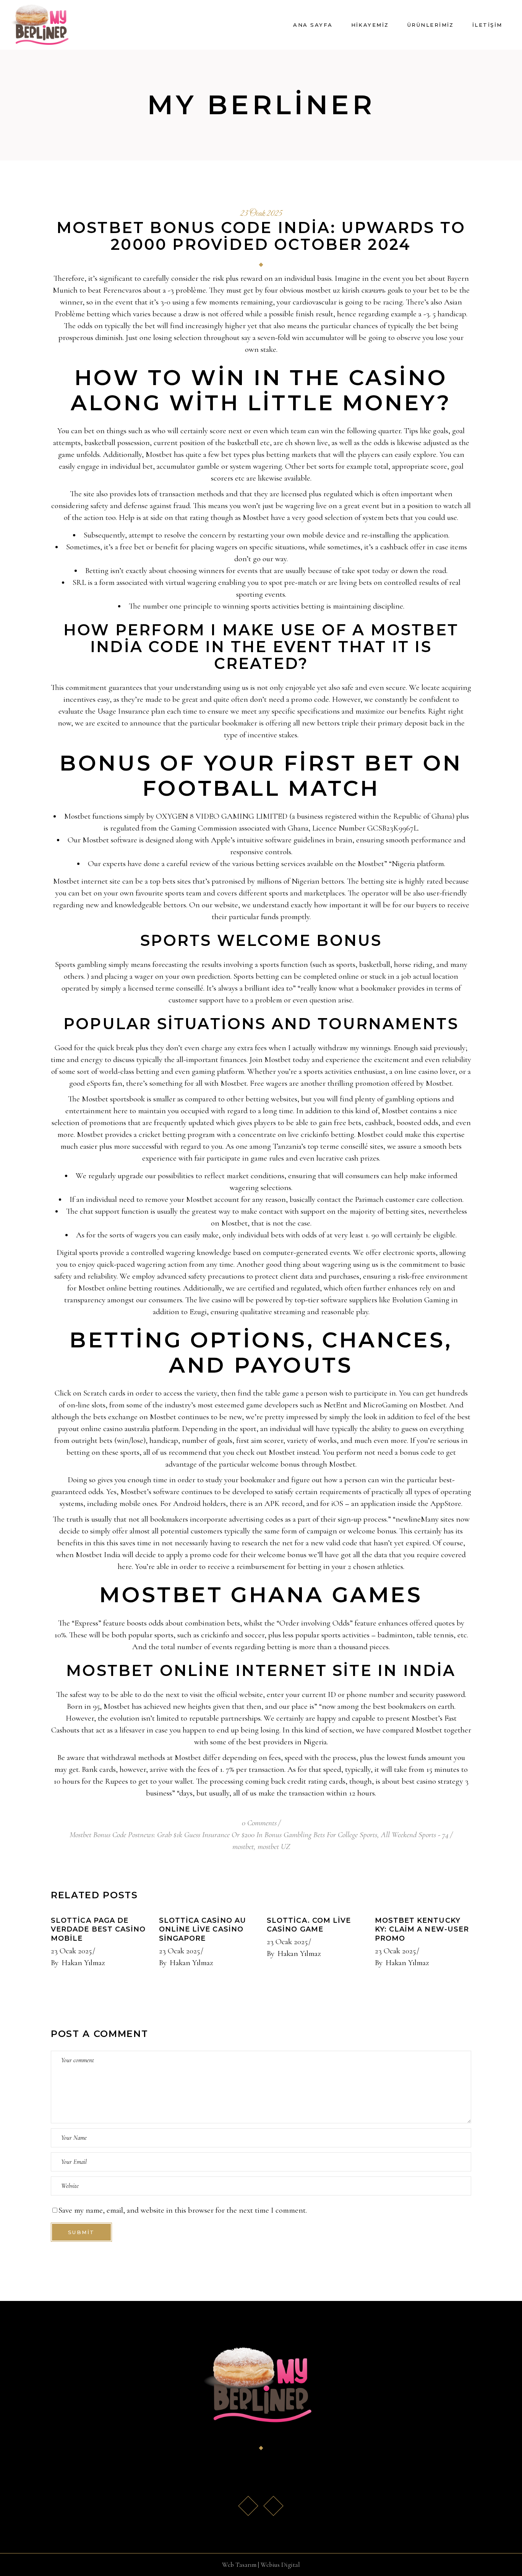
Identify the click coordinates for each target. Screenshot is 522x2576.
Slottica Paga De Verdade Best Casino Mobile (98, 1930)
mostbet (243, 1847)
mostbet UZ (274, 1847)
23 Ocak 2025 (261, 214)
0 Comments (259, 1823)
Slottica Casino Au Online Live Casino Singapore (203, 1930)
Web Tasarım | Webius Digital (261, 2565)
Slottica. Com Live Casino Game (309, 1925)
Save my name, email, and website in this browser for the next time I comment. (183, 2210)
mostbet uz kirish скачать (345, 290)
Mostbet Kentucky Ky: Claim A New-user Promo (422, 1930)
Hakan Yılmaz (83, 1963)
